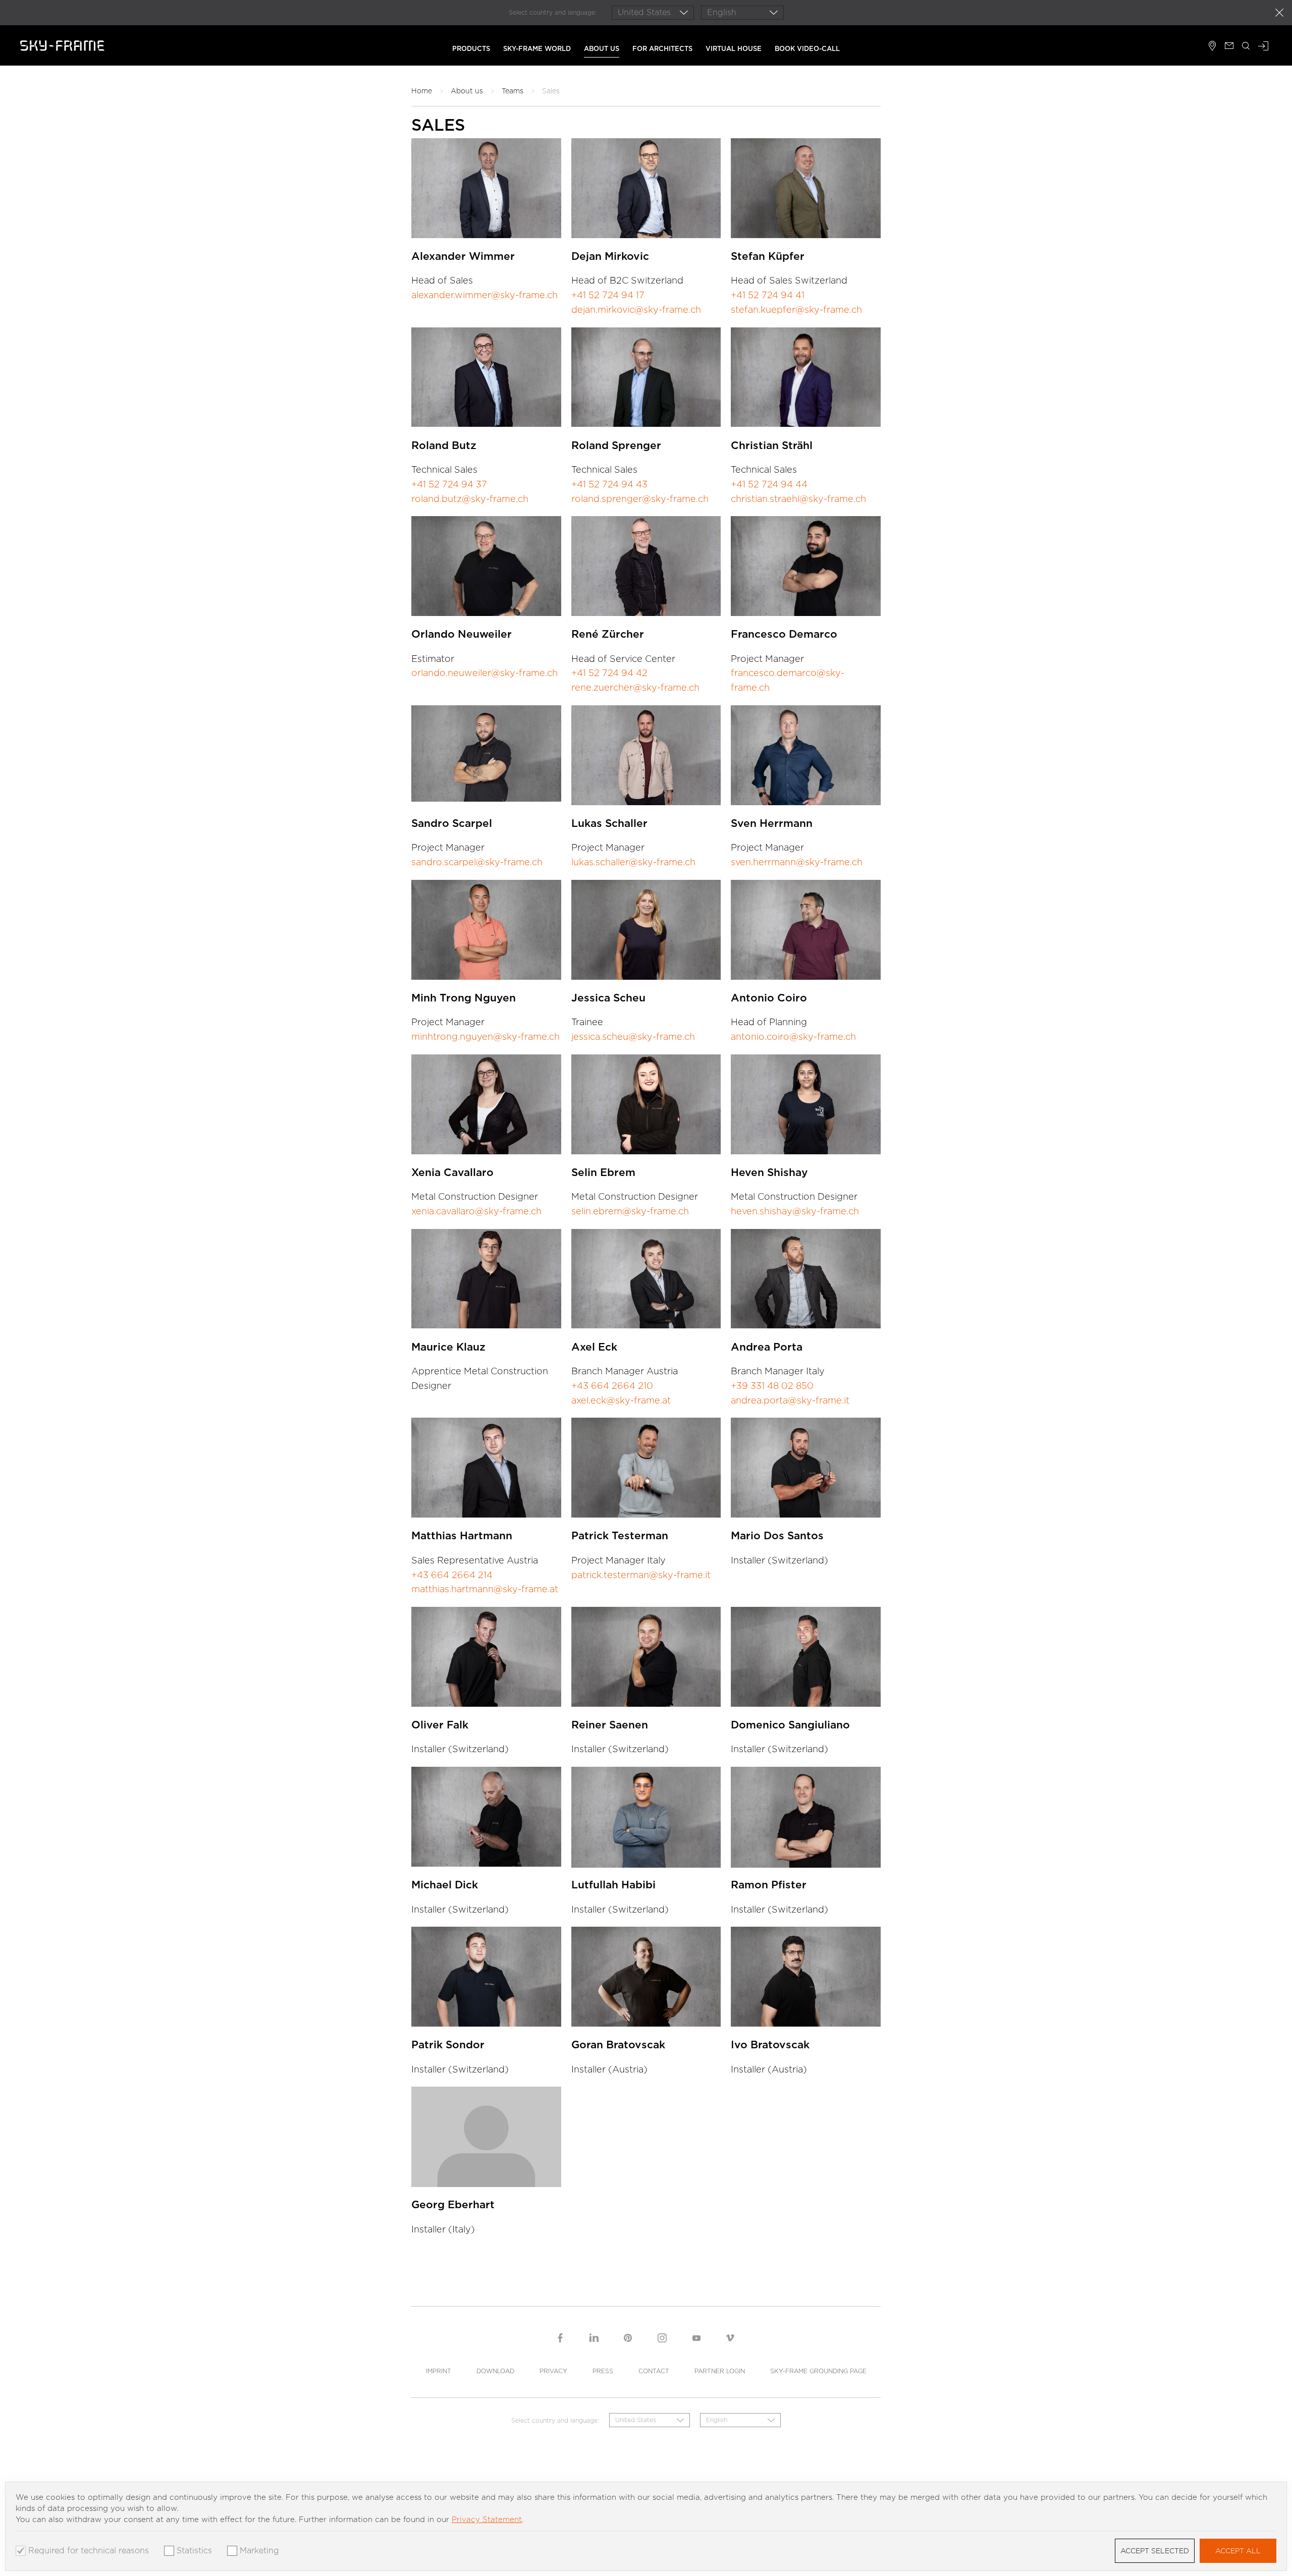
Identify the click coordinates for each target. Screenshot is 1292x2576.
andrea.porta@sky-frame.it (790, 1400)
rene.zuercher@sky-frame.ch (635, 687)
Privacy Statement (487, 2519)
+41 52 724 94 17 (608, 295)
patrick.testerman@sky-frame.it (641, 1575)
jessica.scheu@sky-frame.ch (633, 1037)
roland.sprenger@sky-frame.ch (640, 499)
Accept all (1238, 2551)
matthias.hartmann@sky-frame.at (485, 1589)
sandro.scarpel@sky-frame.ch (477, 862)
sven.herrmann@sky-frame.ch (797, 862)
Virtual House (734, 49)
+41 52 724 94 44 (769, 484)
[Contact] (1229, 47)
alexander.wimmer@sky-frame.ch (484, 295)
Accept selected (1155, 2551)
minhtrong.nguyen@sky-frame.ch (486, 1037)
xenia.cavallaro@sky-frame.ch (476, 1211)
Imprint (439, 2371)
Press (603, 2371)
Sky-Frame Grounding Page (818, 2371)
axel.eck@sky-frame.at (621, 1400)
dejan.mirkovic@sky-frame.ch (636, 310)
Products (471, 49)
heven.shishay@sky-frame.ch (795, 1211)
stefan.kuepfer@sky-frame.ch (796, 310)
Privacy (553, 2371)
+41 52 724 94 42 (609, 673)
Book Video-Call (807, 49)
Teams (513, 91)
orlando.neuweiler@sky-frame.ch (484, 673)
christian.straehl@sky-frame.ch (798, 499)
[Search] (1246, 47)
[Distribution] (1213, 47)
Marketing (259, 2551)
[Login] (1263, 47)
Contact (654, 2371)
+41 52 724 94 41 (768, 295)
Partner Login (720, 2371)
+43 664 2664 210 (612, 1386)
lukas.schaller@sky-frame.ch (633, 862)
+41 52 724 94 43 (609, 484)
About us (602, 49)
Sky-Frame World (537, 49)
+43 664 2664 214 (452, 1575)
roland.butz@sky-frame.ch (470, 499)
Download (495, 2371)
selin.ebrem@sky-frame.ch (630, 1211)
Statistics (194, 2551)
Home (422, 91)
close (1279, 13)
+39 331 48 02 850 (772, 1386)
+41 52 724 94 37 (449, 484)
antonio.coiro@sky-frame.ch (793, 1037)
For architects (662, 49)
